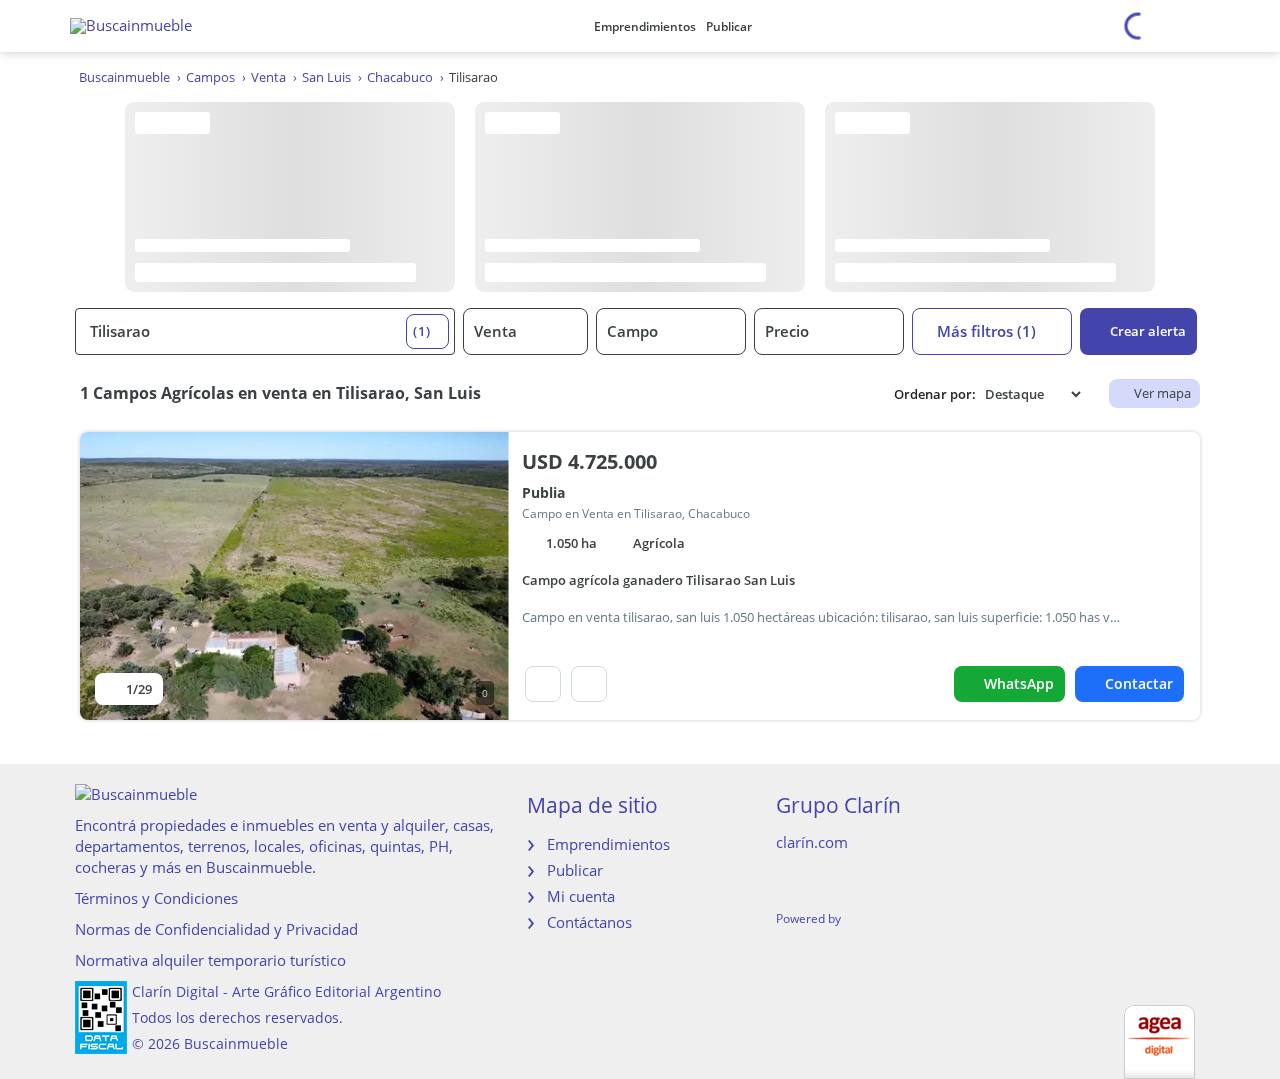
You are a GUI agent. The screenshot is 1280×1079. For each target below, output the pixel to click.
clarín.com (812, 842)
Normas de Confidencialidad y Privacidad (216, 929)
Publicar (729, 26)
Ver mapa (1162, 393)
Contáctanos (589, 922)
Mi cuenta (581, 896)
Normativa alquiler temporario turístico (210, 960)
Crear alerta (1148, 331)
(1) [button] (422, 331)
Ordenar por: (935, 394)
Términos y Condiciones (156, 898)
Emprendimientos (645, 26)
